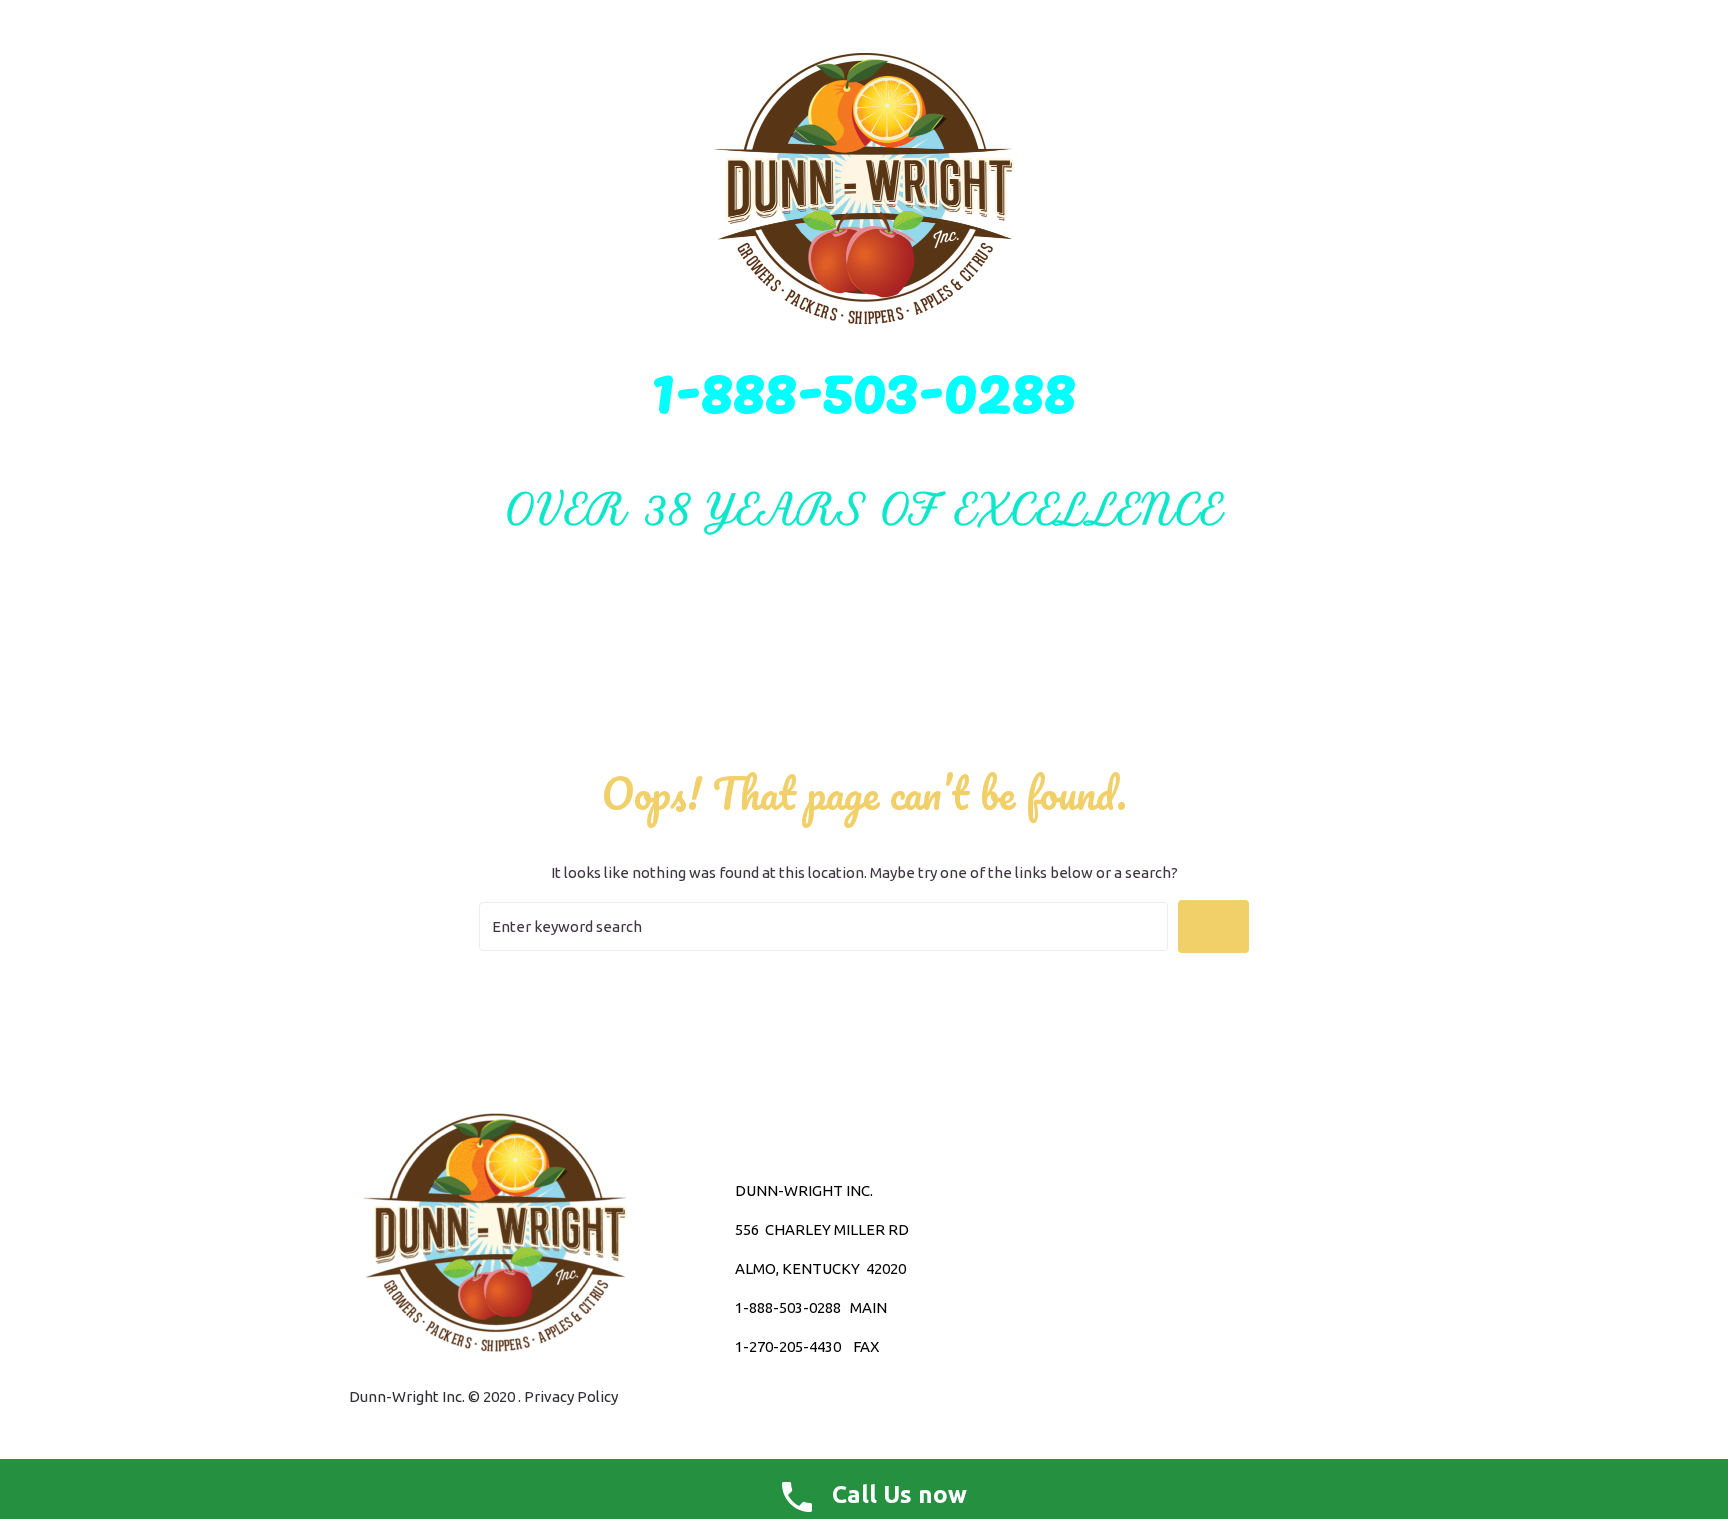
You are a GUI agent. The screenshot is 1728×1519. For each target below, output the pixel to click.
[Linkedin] (1175, 1269)
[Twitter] (1070, 1269)
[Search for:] (823, 926)
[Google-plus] (1105, 1269)
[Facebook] (1140, 1269)
